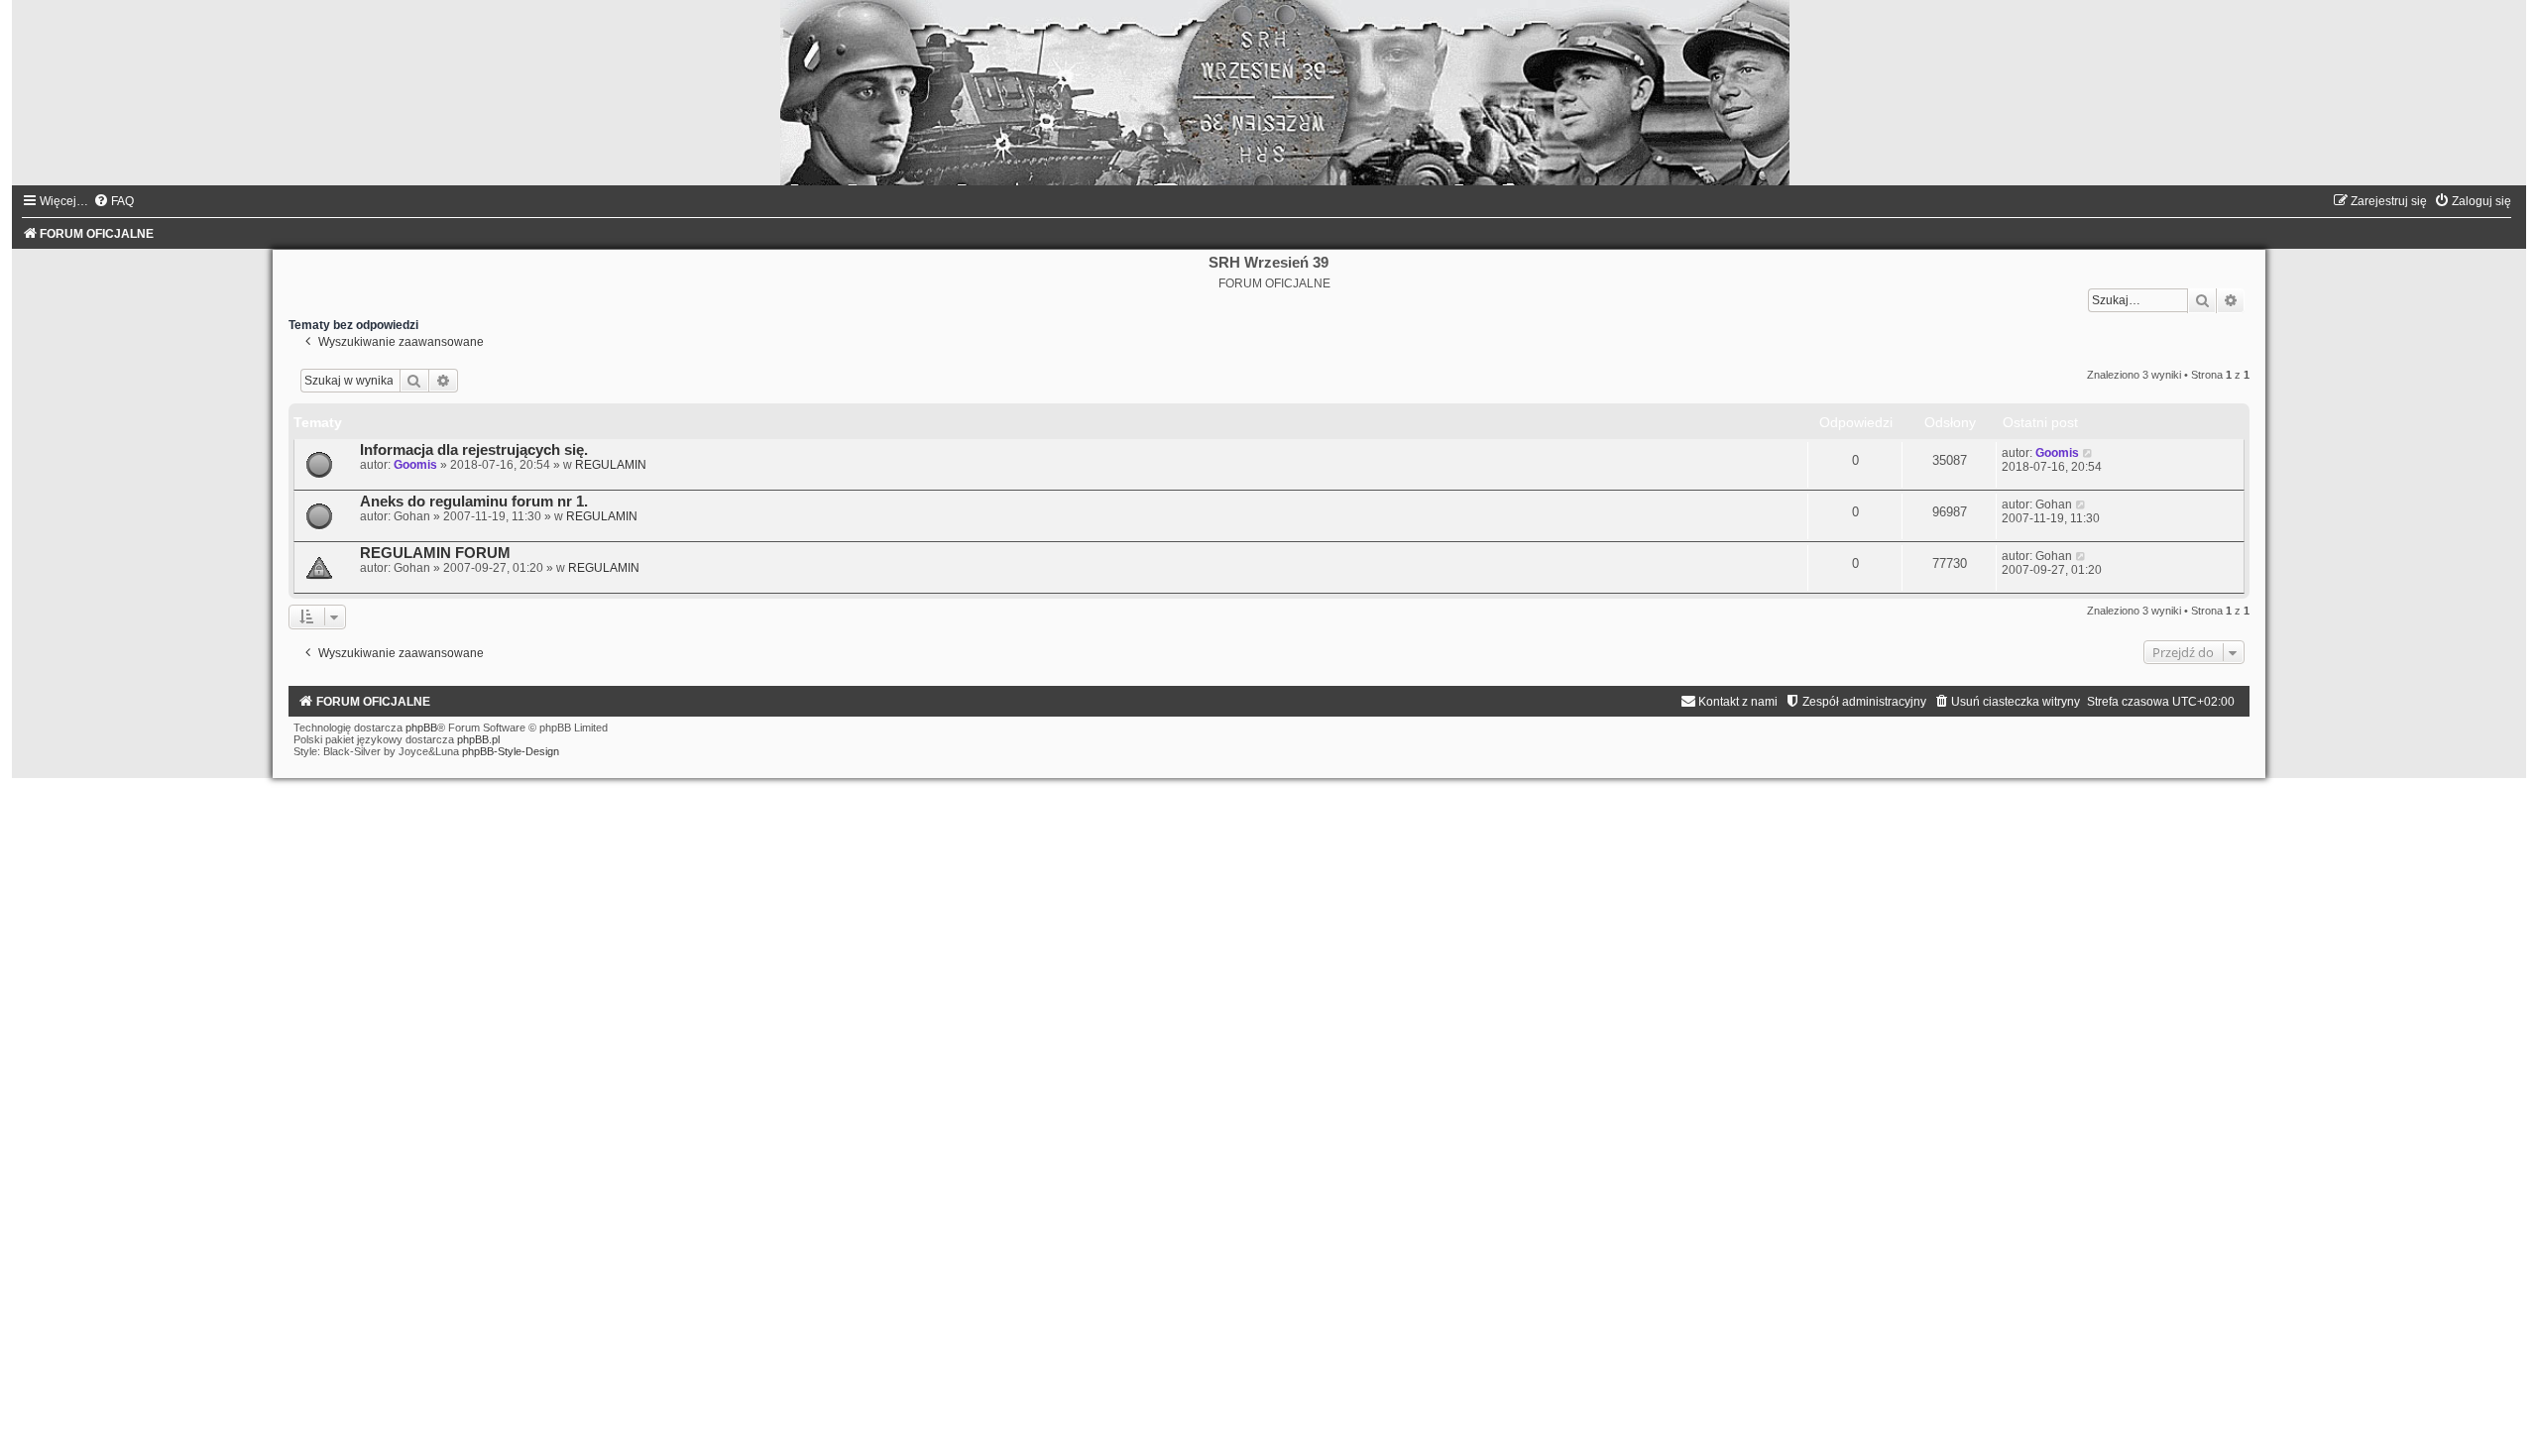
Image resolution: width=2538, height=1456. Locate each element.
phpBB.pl (478, 739)
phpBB (421, 728)
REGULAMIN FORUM (435, 553)
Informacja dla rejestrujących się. (474, 450)
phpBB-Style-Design (511, 751)
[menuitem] (114, 201)
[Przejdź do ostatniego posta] (2088, 453)
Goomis (415, 465)
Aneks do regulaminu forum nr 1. (474, 502)
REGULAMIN (611, 465)
